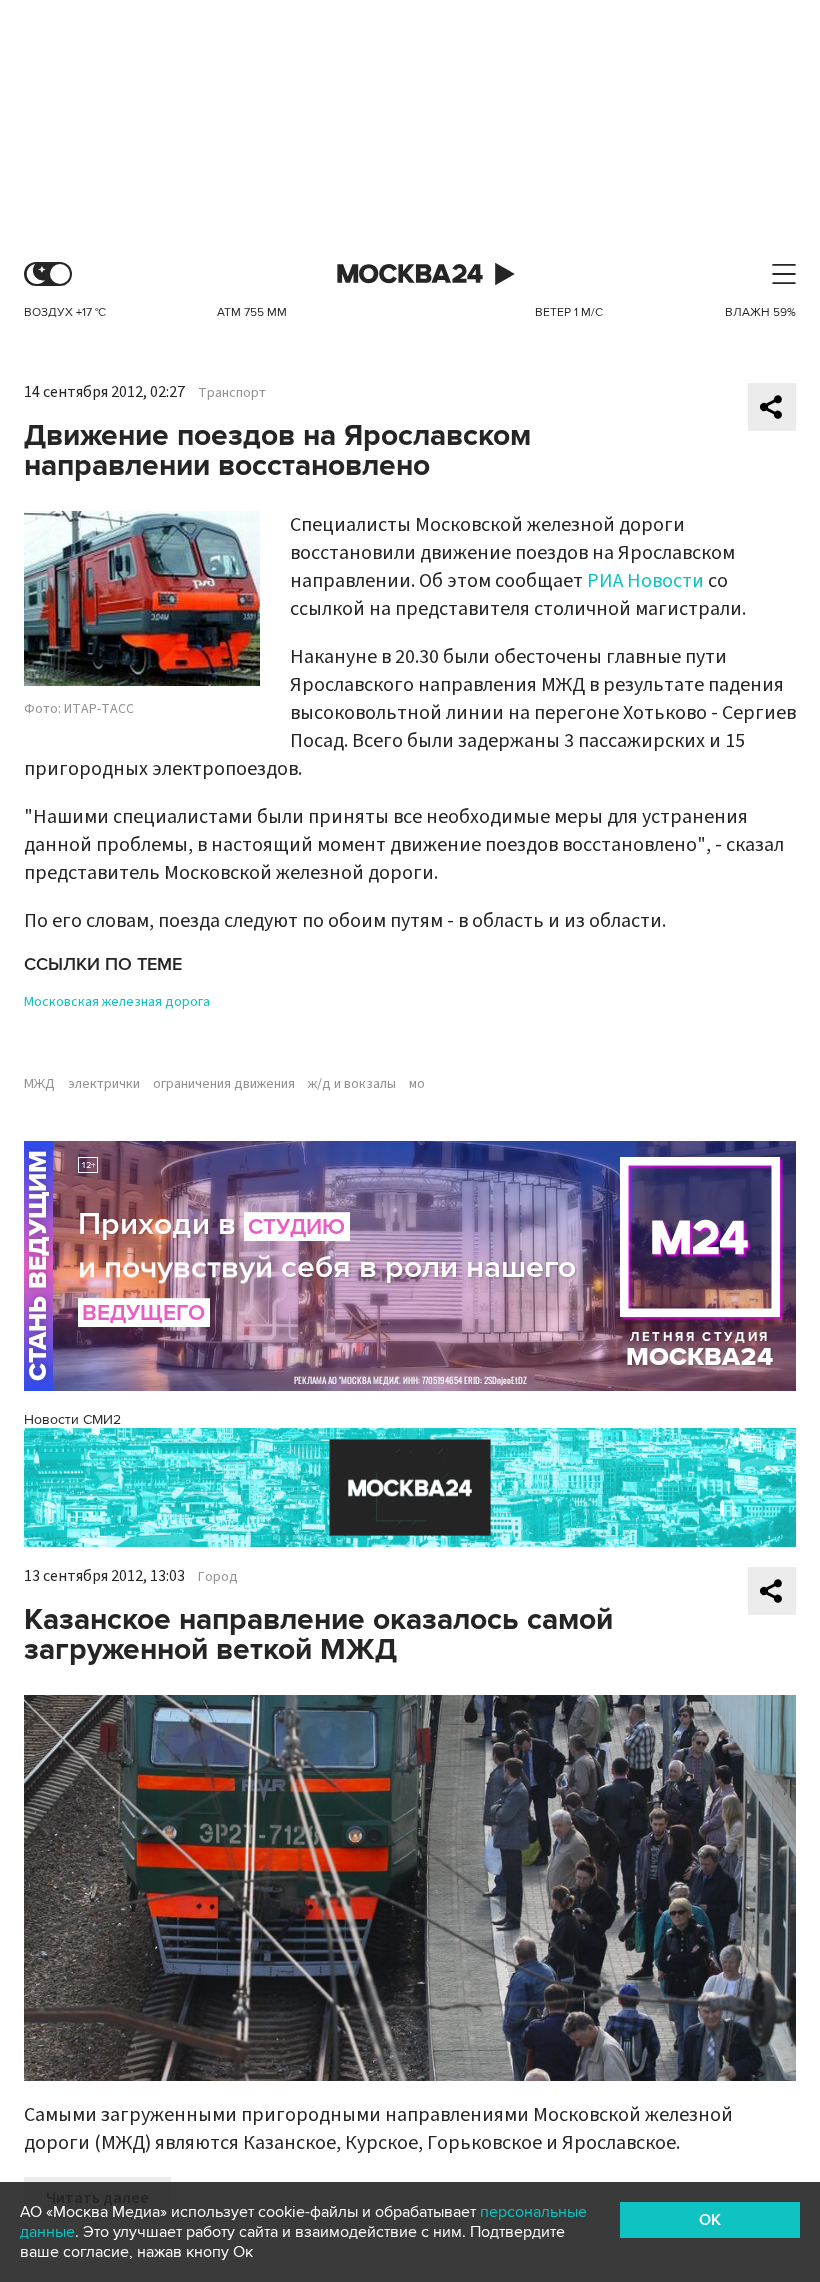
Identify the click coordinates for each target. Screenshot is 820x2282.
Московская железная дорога (117, 1002)
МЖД (39, 1084)
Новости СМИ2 (72, 1419)
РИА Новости (645, 581)
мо (417, 1084)
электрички (104, 1084)
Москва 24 (410, 274)
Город (218, 1577)
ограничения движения (224, 1084)
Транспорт (232, 393)
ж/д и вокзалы (352, 1084)
